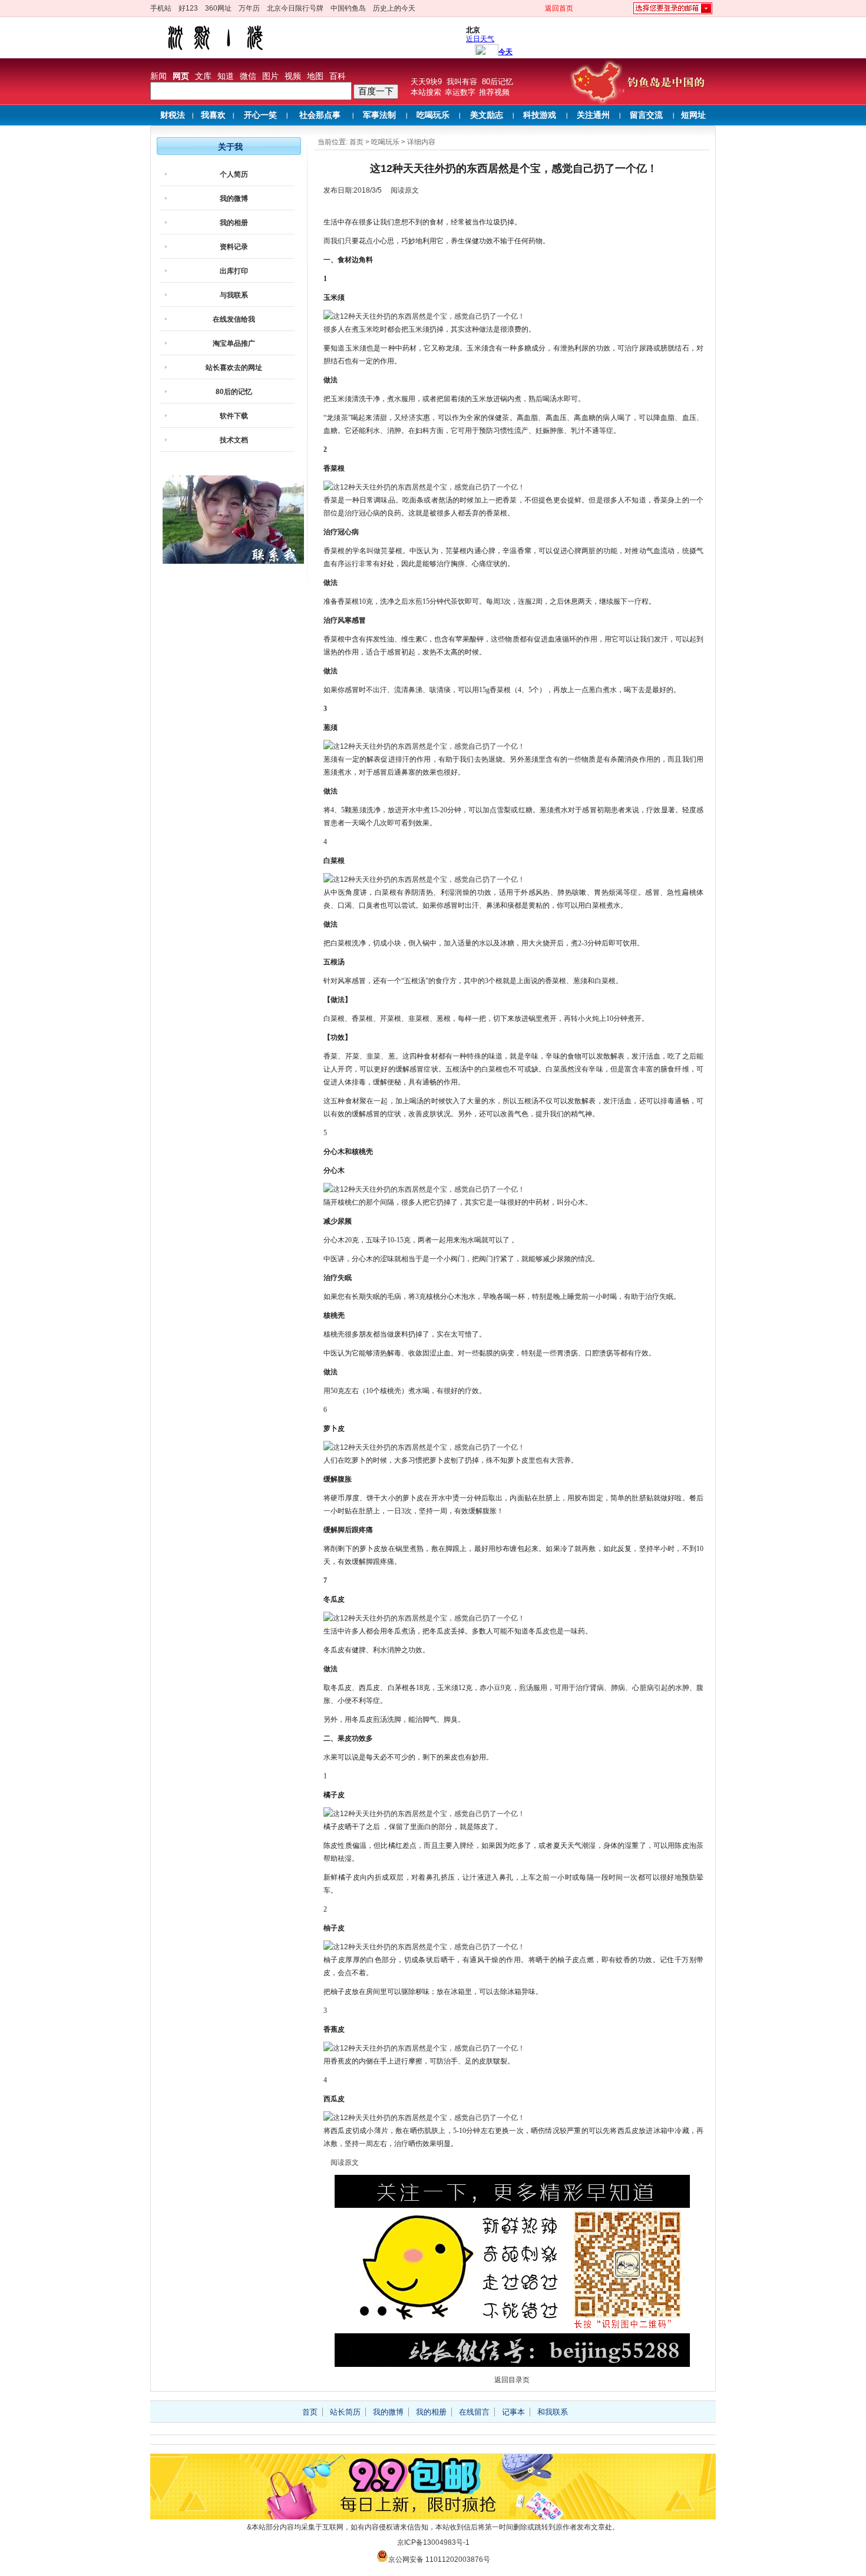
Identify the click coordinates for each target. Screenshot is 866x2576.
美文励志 (487, 115)
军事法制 (379, 115)
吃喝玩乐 (433, 115)
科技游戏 (540, 115)
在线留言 (474, 2412)
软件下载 (234, 416)
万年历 (249, 8)
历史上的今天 (394, 8)
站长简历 (345, 2412)
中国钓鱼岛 (348, 8)
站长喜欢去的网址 (234, 368)
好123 (188, 8)
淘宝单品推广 (234, 343)
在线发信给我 (234, 319)
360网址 (218, 8)
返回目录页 (512, 2380)
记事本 (513, 2412)
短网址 (693, 115)
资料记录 (234, 247)
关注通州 (593, 115)
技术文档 (234, 440)
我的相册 (234, 223)
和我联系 (553, 2412)
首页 (356, 142)
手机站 (161, 8)
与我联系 (234, 295)
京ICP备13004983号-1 (433, 2542)
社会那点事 (320, 115)
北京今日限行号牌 (295, 8)
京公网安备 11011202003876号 (439, 2560)
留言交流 (646, 115)
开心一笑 (260, 115)
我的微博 (234, 199)
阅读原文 (405, 190)
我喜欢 (213, 115)
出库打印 (234, 271)
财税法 (173, 115)
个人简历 (234, 174)
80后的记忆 (234, 392)
